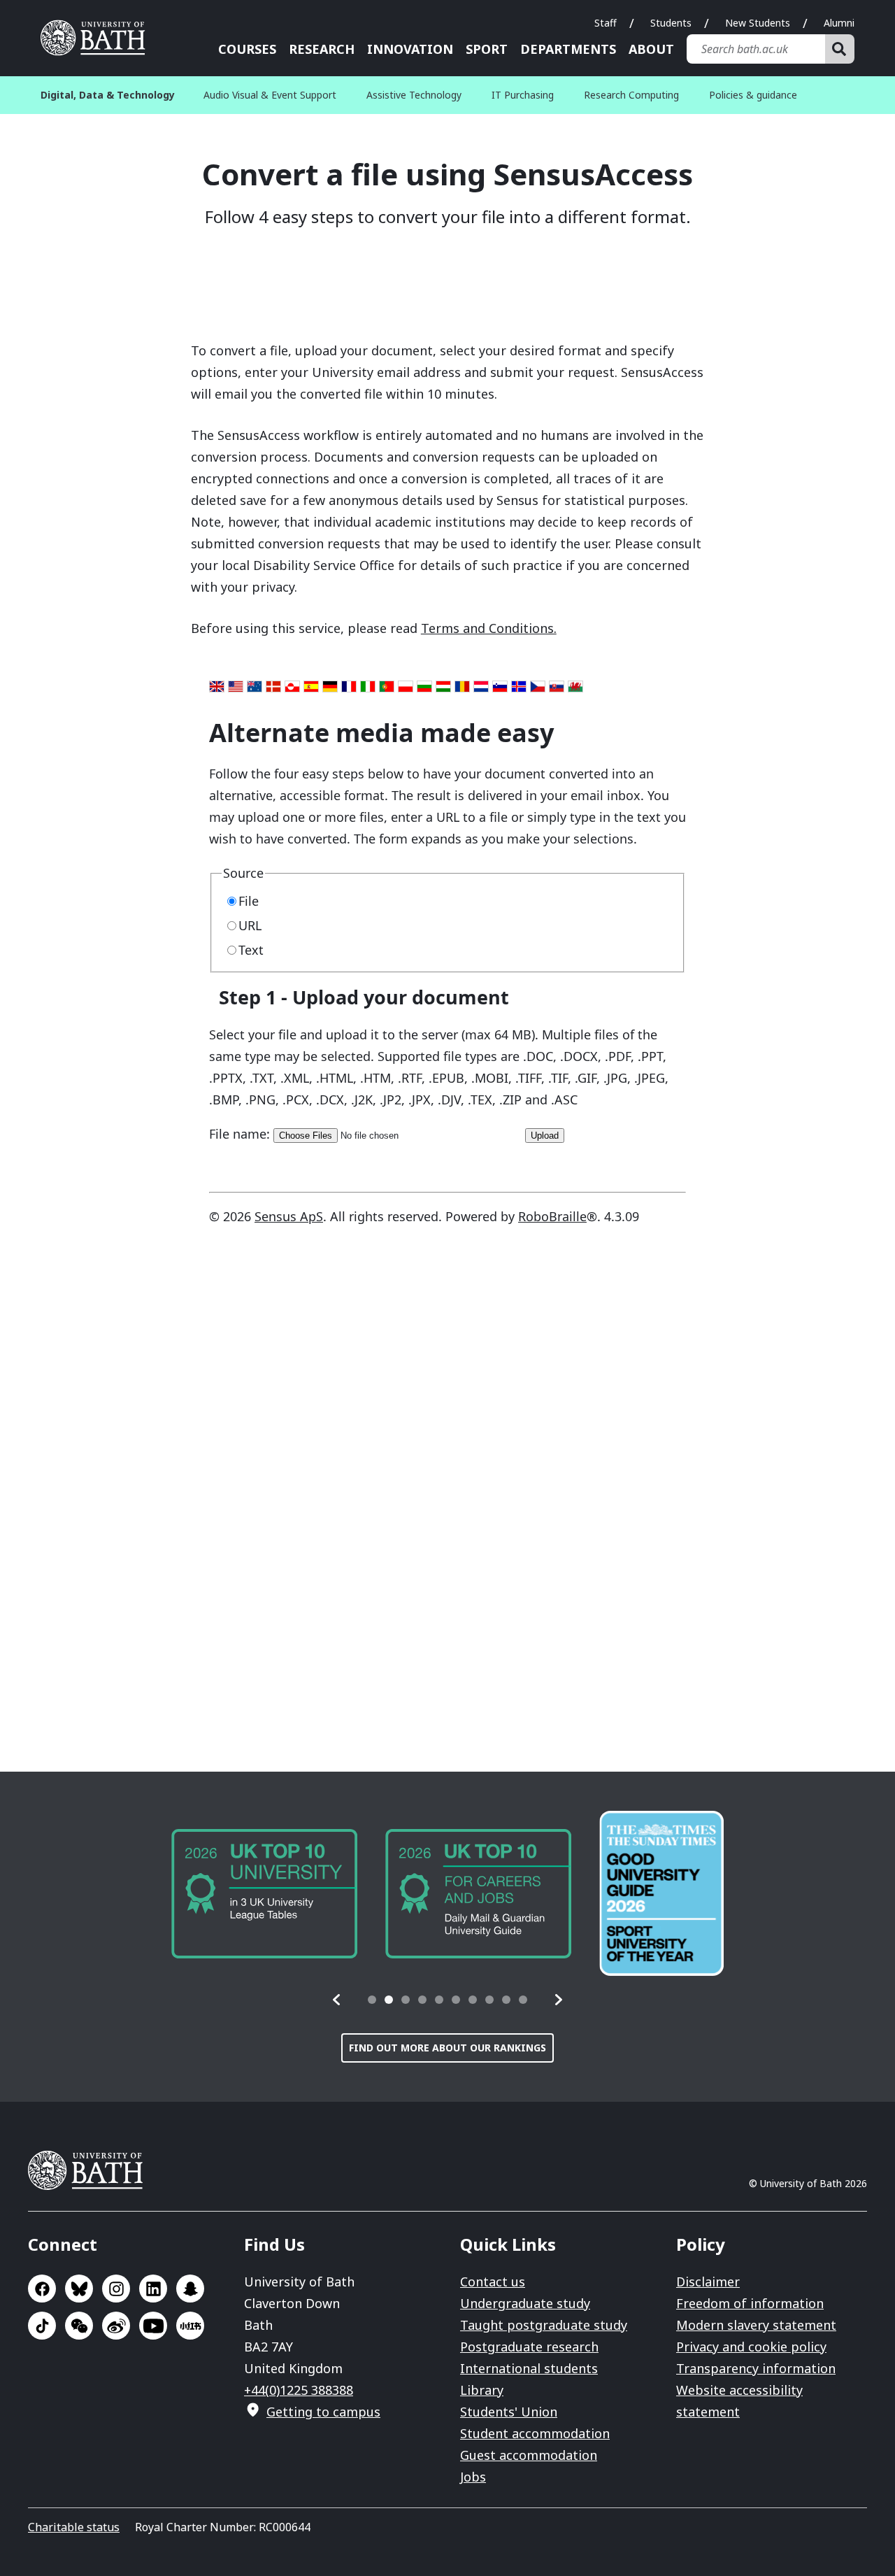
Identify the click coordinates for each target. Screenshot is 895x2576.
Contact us (493, 2282)
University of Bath (98, 38)
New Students (758, 23)
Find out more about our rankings (447, 2048)
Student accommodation (535, 2433)
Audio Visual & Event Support (270, 95)
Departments (568, 49)
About (651, 49)
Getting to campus (323, 2412)
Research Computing (631, 95)
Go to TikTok (42, 2326)
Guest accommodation (529, 2455)
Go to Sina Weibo (116, 2326)
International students (529, 2368)
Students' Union (509, 2412)
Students (671, 23)
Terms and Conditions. (489, 628)
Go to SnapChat (190, 2289)
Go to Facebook (42, 2289)
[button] (337, 2000)
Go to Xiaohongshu (190, 2326)
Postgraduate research (529, 2347)
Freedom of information (750, 2303)
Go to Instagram (116, 2289)
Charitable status (74, 2527)
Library (482, 2390)
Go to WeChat (79, 2326)
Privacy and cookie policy (751, 2347)
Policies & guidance (753, 95)
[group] (264, 1894)
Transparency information (756, 2368)
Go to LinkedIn (153, 2289)
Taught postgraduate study (544, 2325)
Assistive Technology (414, 95)
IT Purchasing (523, 95)
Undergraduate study (525, 2303)
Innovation (410, 49)
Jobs (473, 2477)
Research (322, 49)
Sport (487, 49)
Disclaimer (708, 2282)
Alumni (839, 23)
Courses (247, 49)
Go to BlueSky (79, 2289)
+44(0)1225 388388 (299, 2390)
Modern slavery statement (756, 2325)
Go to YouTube (153, 2326)
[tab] (372, 2000)
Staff (606, 23)
